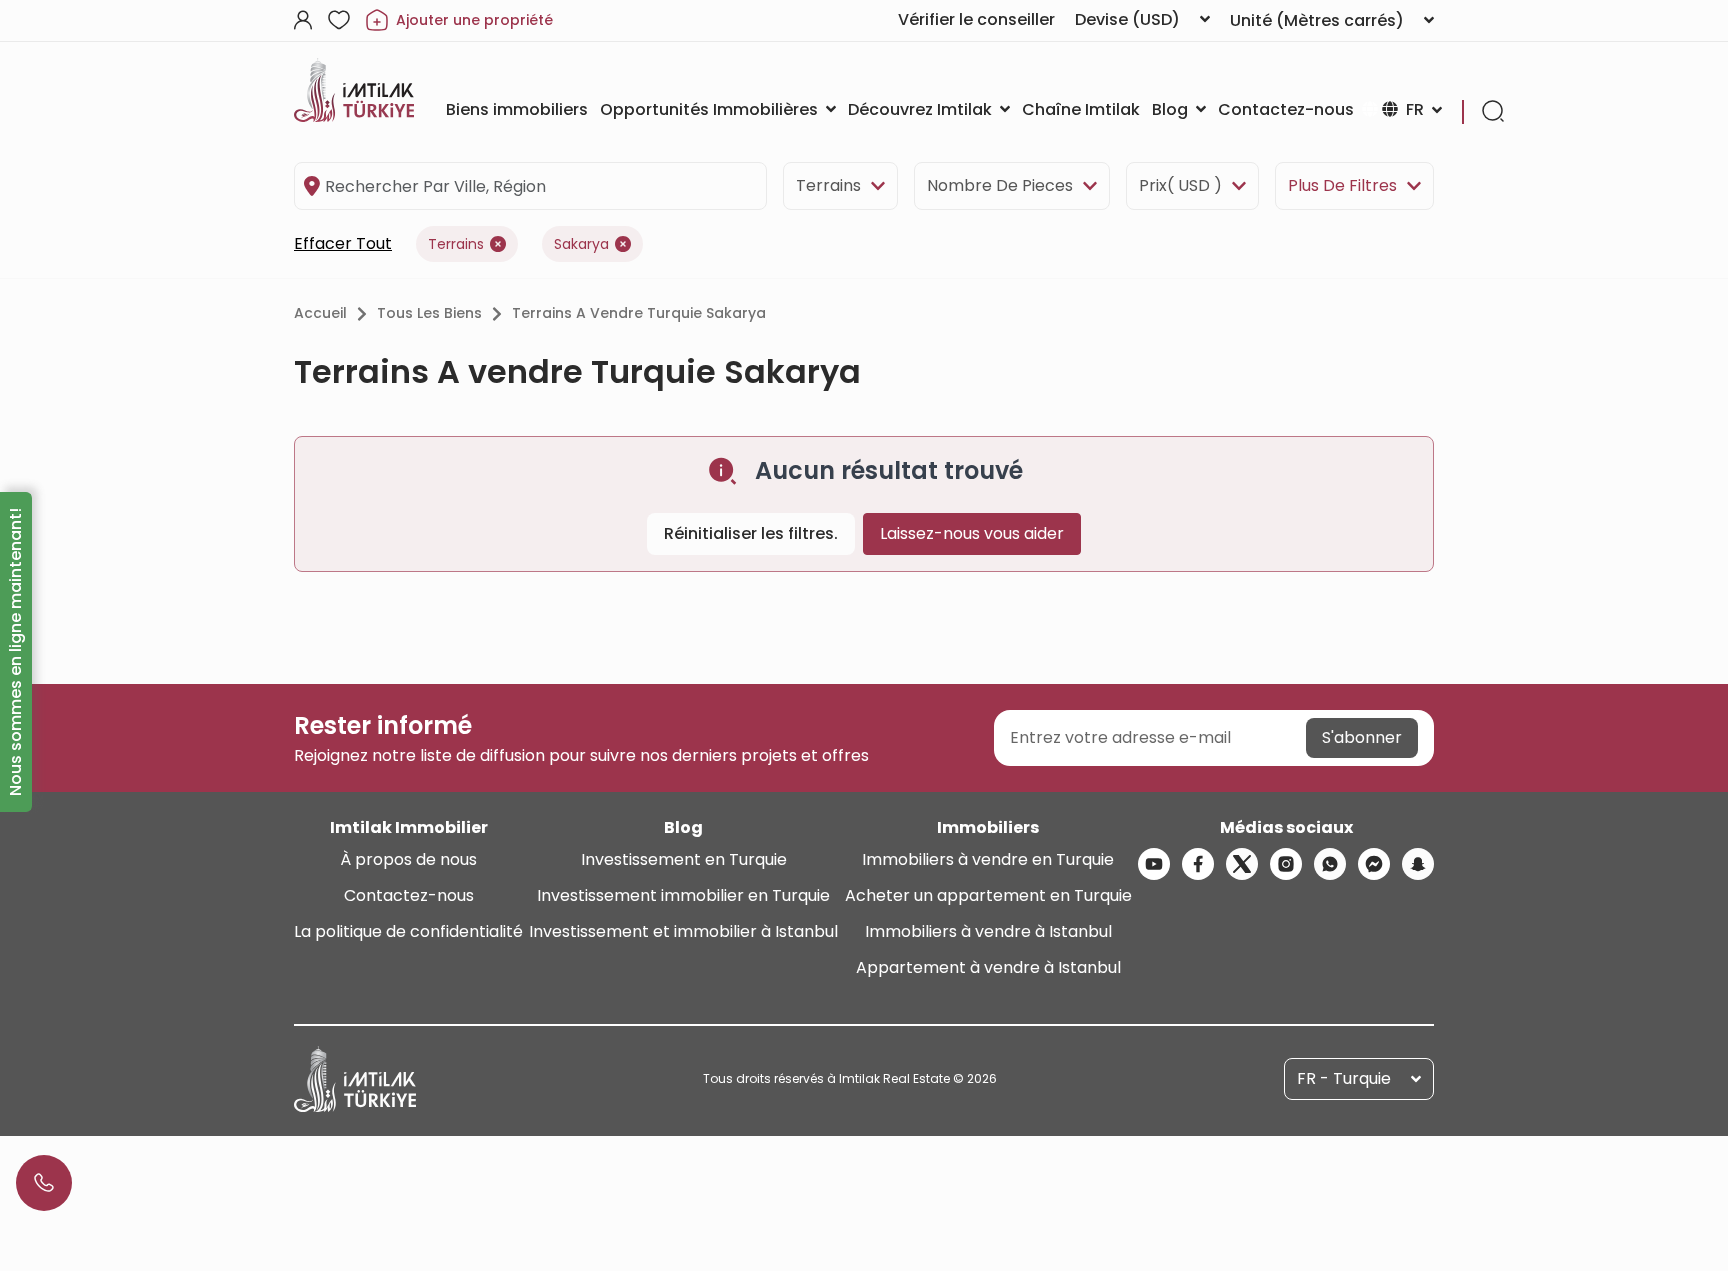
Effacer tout (343, 243)
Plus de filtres (1342, 185)
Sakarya (581, 244)
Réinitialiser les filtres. (751, 533)
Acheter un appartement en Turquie (988, 895)
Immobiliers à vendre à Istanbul (988, 931)
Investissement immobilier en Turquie (683, 895)
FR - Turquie (1344, 1078)
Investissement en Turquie (684, 859)
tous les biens (429, 313)
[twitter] (1242, 864)
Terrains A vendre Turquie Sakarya (639, 313)
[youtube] (1154, 864)
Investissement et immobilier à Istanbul (683, 931)
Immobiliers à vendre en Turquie (988, 859)
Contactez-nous (409, 895)
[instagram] (1286, 864)
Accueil (320, 313)
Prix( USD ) (1180, 185)
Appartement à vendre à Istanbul (988, 967)
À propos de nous (408, 859)
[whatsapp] (1330, 864)
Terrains (828, 185)
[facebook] (1198, 864)
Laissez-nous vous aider (972, 533)
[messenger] (1374, 864)
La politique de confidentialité (408, 931)
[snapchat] (1418, 864)
